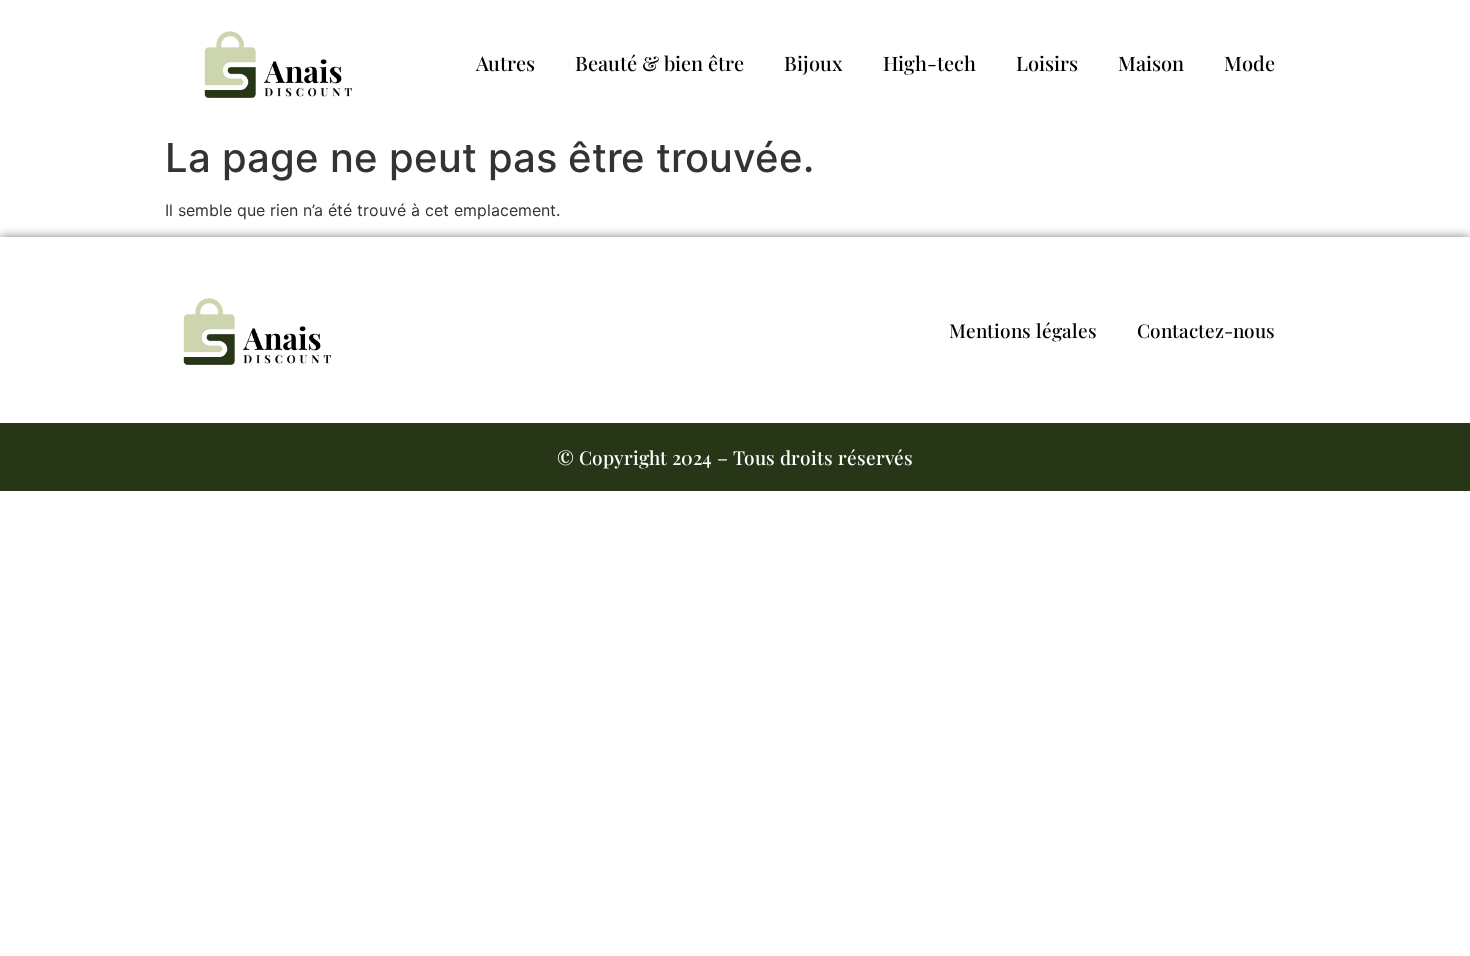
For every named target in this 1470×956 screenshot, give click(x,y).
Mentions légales (1023, 330)
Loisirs (1047, 62)
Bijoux (813, 62)
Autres (505, 62)
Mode (1249, 62)
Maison (1151, 62)
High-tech (929, 62)
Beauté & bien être (659, 62)
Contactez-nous (1206, 330)
